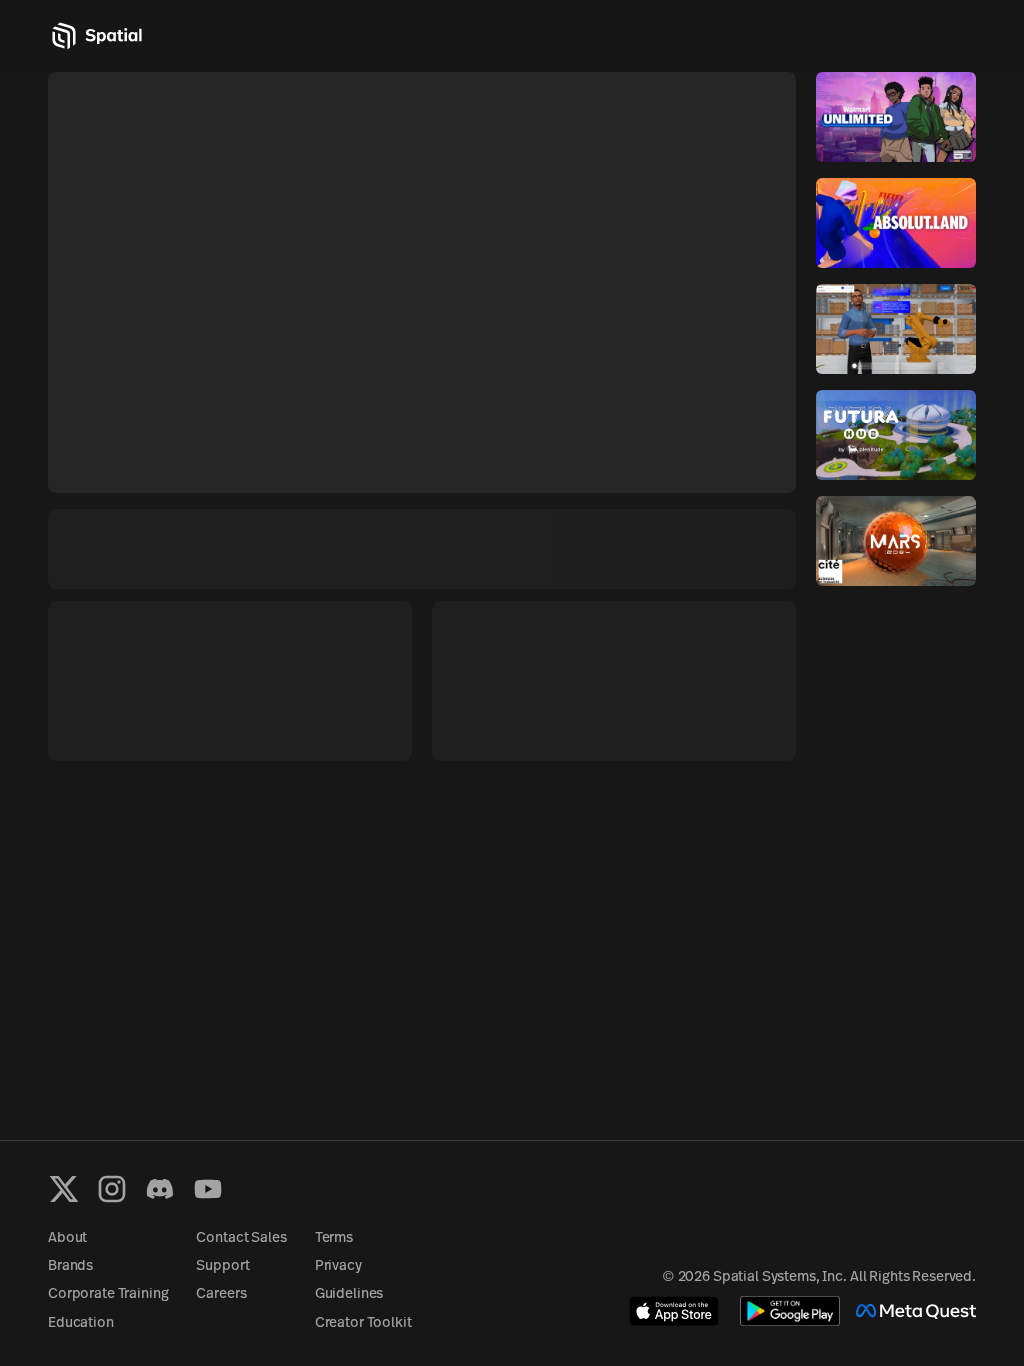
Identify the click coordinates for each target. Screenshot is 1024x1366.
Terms (334, 1238)
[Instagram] (112, 1189)
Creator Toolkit (363, 1323)
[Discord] (160, 1189)
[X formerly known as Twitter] (64, 1189)
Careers (221, 1294)
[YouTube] (208, 1189)
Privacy (338, 1266)
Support (222, 1266)
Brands (70, 1266)
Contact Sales (241, 1238)
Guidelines (349, 1294)
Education (81, 1323)
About (67, 1238)
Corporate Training (108, 1294)
